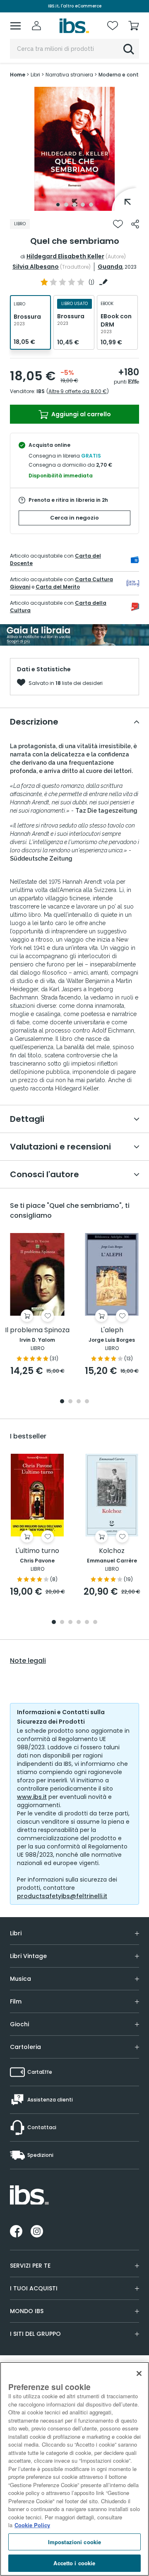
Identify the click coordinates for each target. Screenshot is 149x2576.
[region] (74, 2469)
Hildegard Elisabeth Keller (65, 256)
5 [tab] (91, 205)
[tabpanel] (74, 149)
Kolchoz (112, 1551)
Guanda (110, 267)
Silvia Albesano (36, 267)
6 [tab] (95, 1623)
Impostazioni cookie (74, 2542)
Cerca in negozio (74, 518)
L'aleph (112, 1330)
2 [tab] (66, 205)
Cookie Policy (32, 2525)
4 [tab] (83, 205)
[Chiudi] (139, 2373)
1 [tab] (58, 205)
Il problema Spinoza (37, 1330)
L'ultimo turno (37, 1551)
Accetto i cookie (74, 2563)
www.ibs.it (32, 1797)
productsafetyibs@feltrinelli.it (62, 1896)
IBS (41, 391)
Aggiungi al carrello (81, 414)
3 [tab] (74, 205)
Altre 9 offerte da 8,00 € (78, 391)
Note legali (28, 1661)
